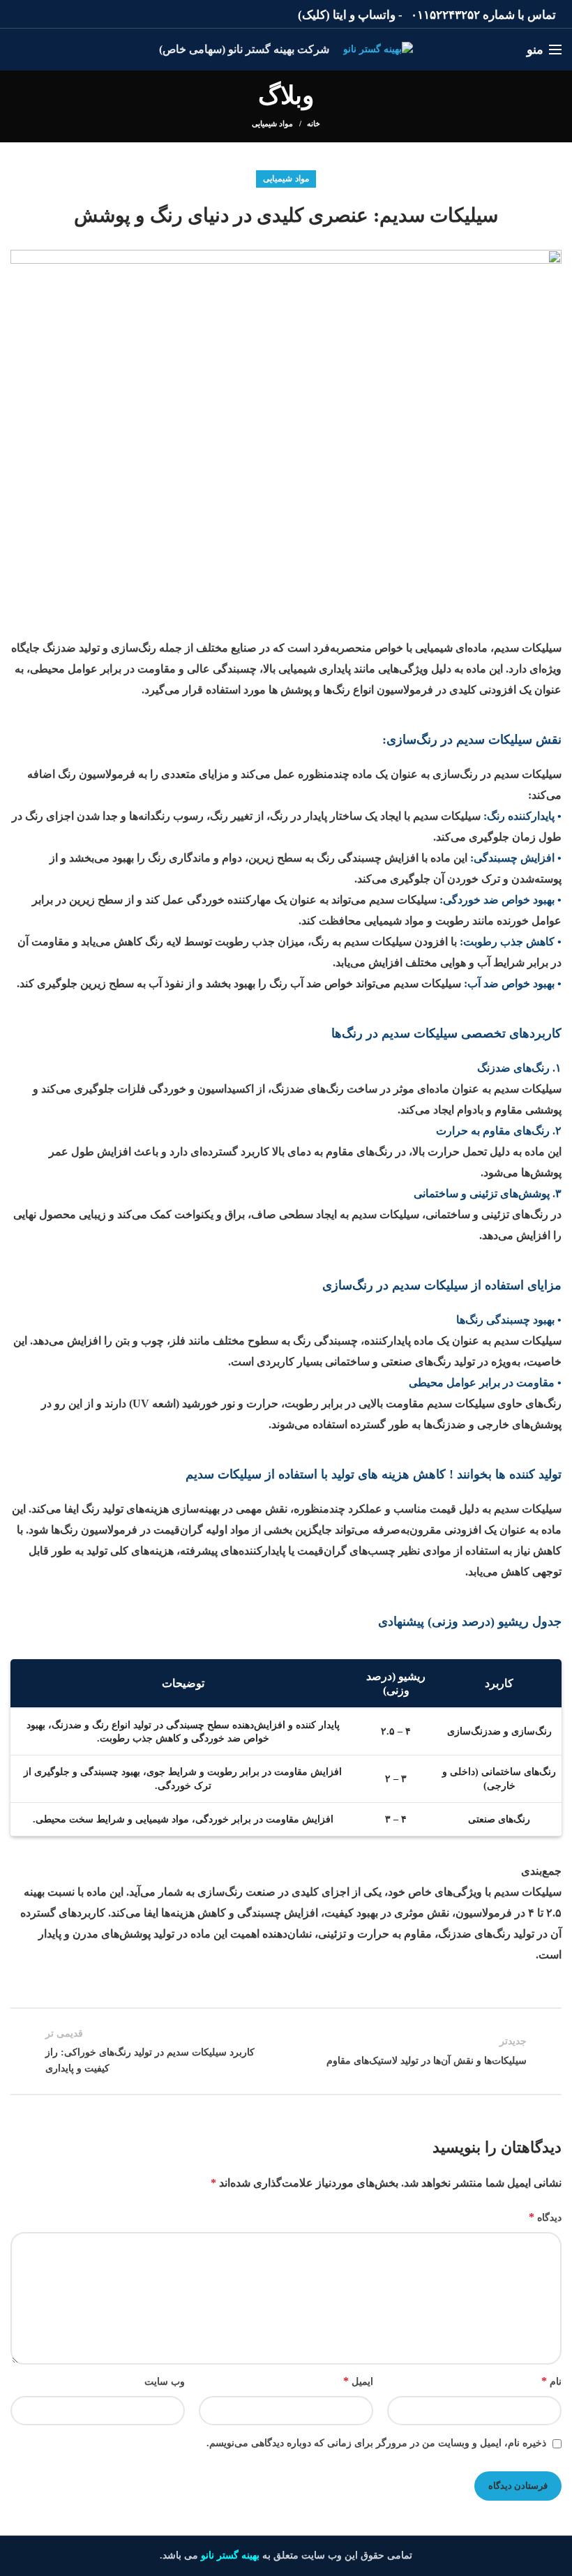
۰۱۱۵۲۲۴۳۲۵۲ (445, 15)
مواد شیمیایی (272, 123)
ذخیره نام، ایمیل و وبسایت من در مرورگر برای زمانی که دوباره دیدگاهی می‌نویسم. (376, 2443)
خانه (314, 123)
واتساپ (377, 15)
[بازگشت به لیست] (286, 2051)
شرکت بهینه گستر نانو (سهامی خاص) (244, 49)
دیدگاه (545, 2217)
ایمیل (358, 2381)
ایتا (340, 15)
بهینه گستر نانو (230, 2555)
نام (551, 2381)
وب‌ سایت (165, 2382)
